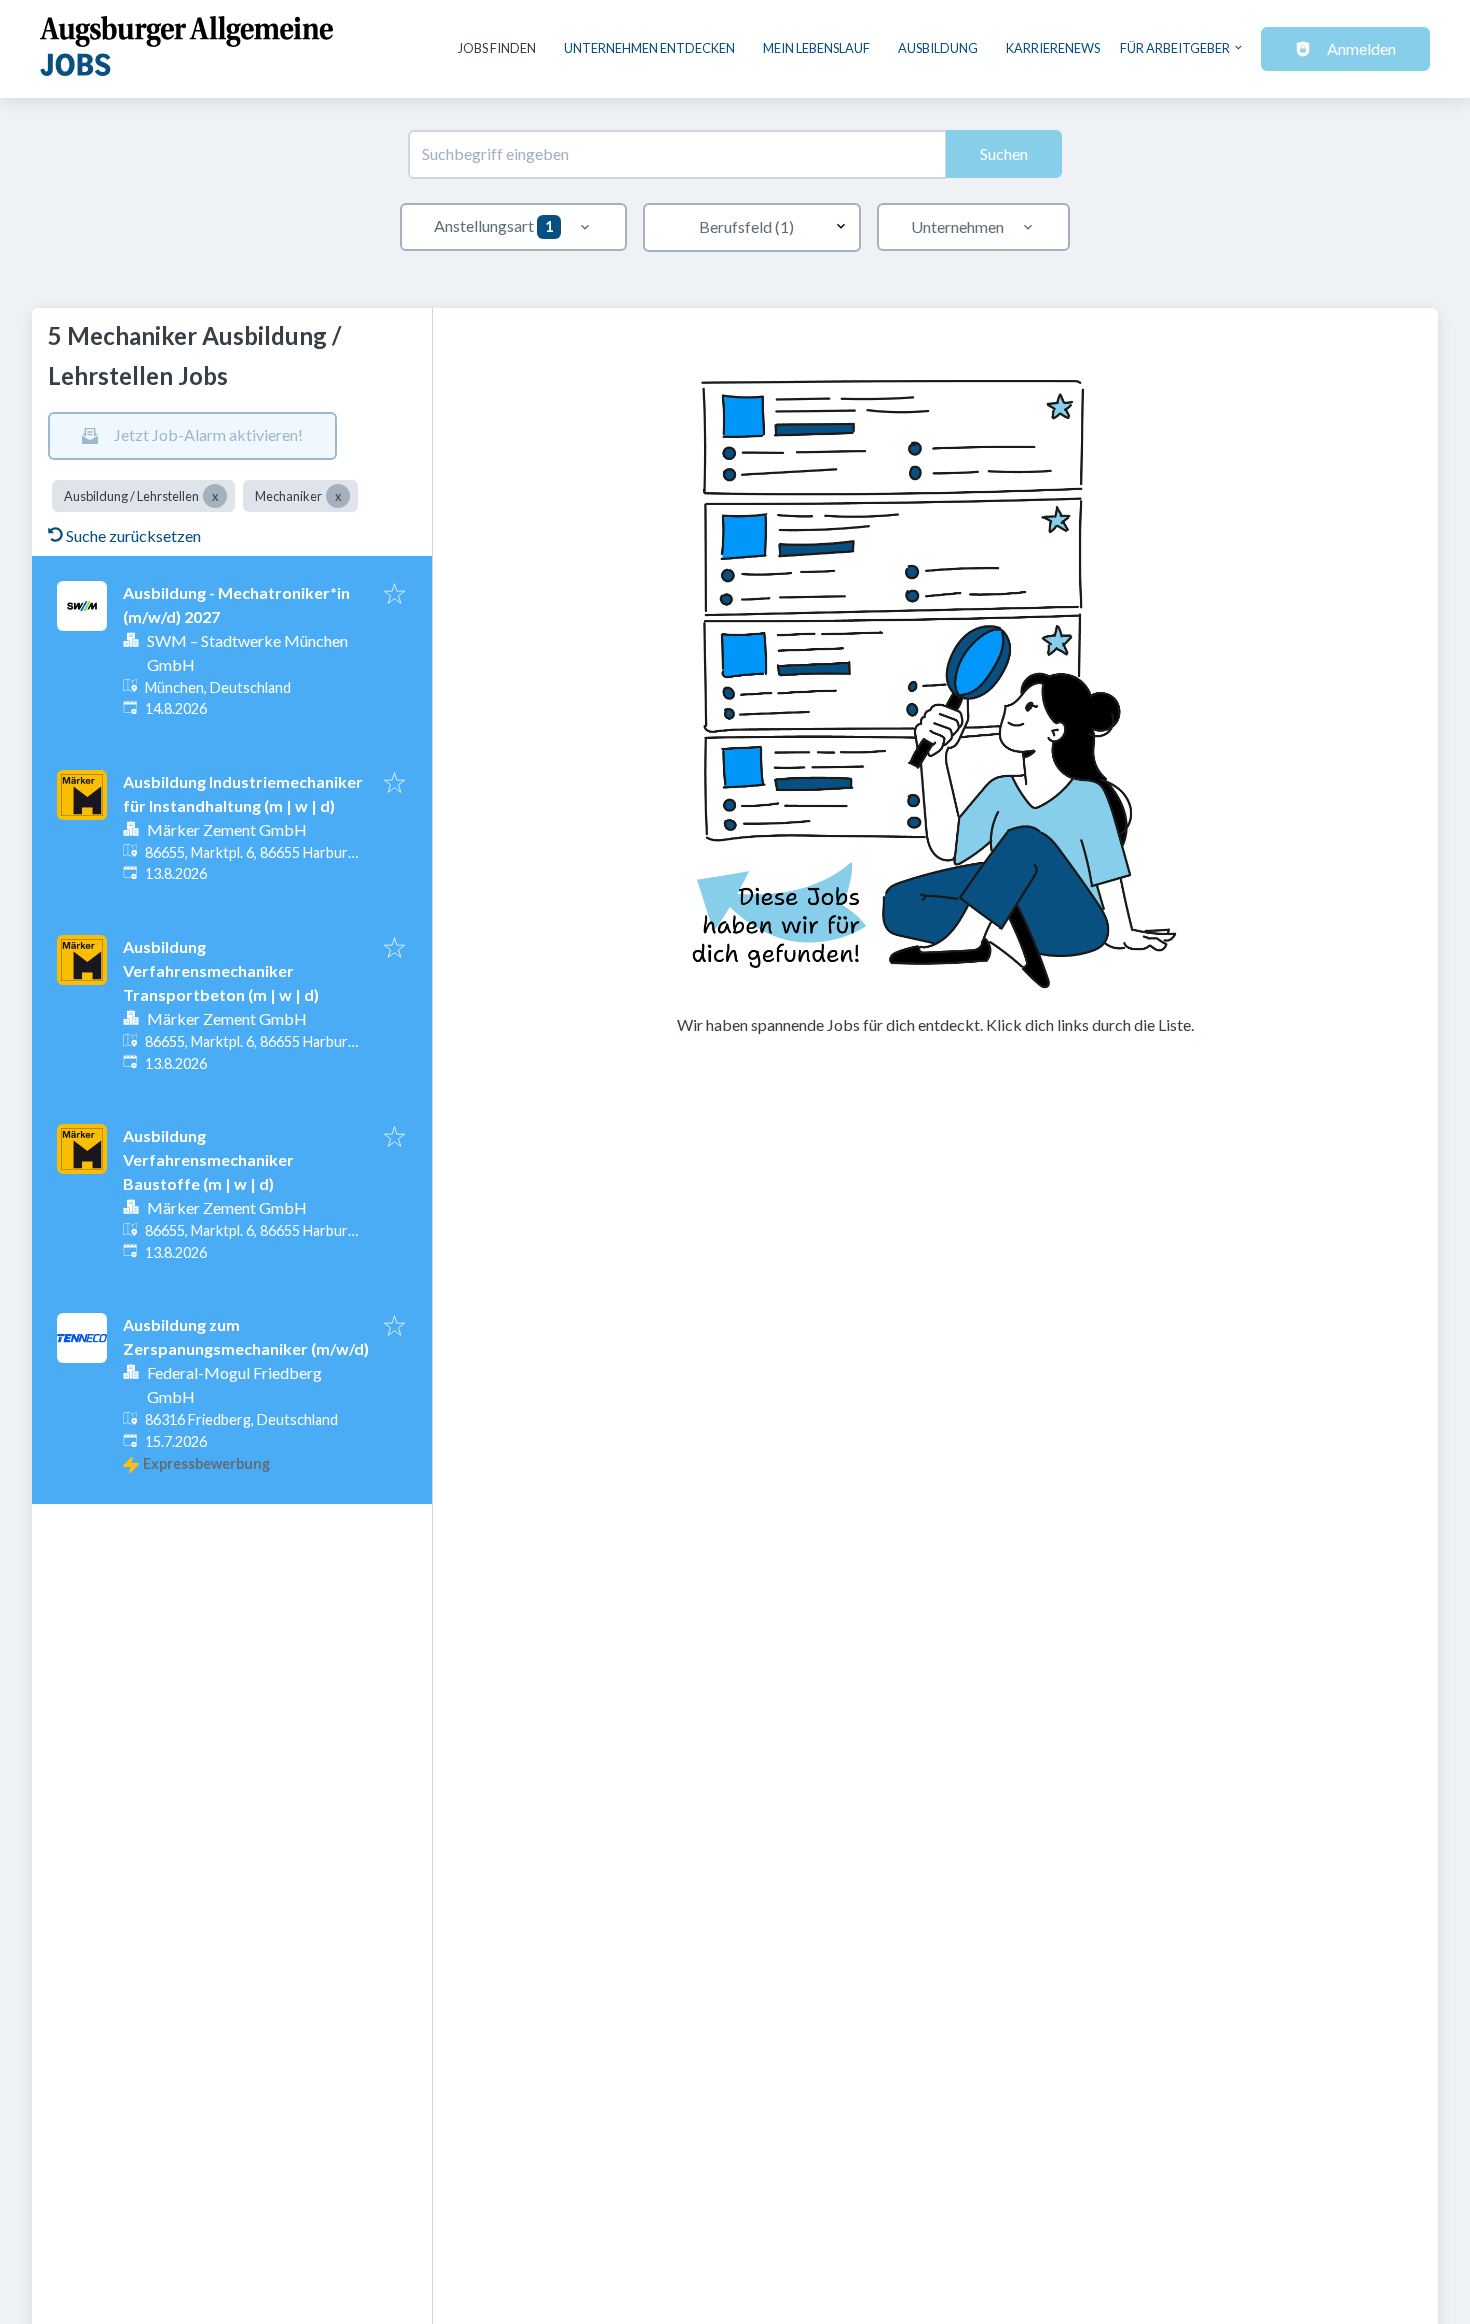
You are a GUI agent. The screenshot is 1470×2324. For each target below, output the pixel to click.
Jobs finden (497, 48)
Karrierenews (1053, 48)
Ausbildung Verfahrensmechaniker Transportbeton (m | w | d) (221, 970)
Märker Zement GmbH (227, 829)
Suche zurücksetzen (133, 535)
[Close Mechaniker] (338, 496)
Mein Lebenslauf (816, 48)
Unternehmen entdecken (649, 48)
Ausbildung (938, 48)
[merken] (394, 595)
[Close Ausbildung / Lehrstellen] (215, 496)
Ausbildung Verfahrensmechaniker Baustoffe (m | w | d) (208, 1159)
